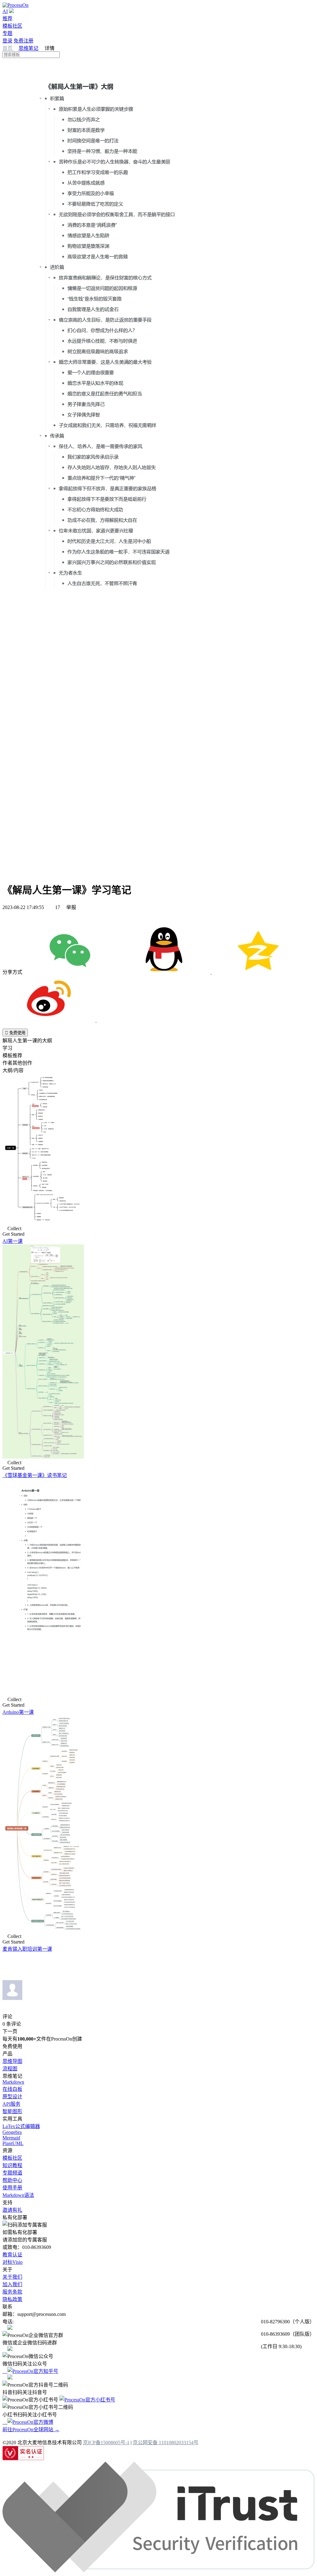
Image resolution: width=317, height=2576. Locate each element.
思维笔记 (28, 48)
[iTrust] (158, 2571)
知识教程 (12, 2165)
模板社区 (12, 26)
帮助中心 (12, 2180)
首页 (8, 48)
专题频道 (12, 2173)
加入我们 (12, 2284)
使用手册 (12, 2188)
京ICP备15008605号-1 (106, 2443)
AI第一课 (13, 1241)
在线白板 (12, 2089)
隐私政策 (12, 2299)
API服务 (11, 2104)
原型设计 (12, 2097)
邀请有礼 (12, 2210)
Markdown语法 (18, 2195)
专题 (7, 33)
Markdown (13, 2082)
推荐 (7, 18)
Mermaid (11, 2138)
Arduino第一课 (18, 1712)
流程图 (10, 2069)
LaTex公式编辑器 (21, 2126)
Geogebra (12, 2132)
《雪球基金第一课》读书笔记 (35, 1475)
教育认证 (12, 2255)
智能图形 (12, 2111)
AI (5, 11)
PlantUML (13, 2143)
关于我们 (12, 2277)
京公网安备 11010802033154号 (166, 2443)
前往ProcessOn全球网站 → (31, 2430)
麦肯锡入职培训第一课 (27, 1949)
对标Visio (13, 2262)
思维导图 (12, 2061)
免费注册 (24, 41)
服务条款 (12, 2292)
